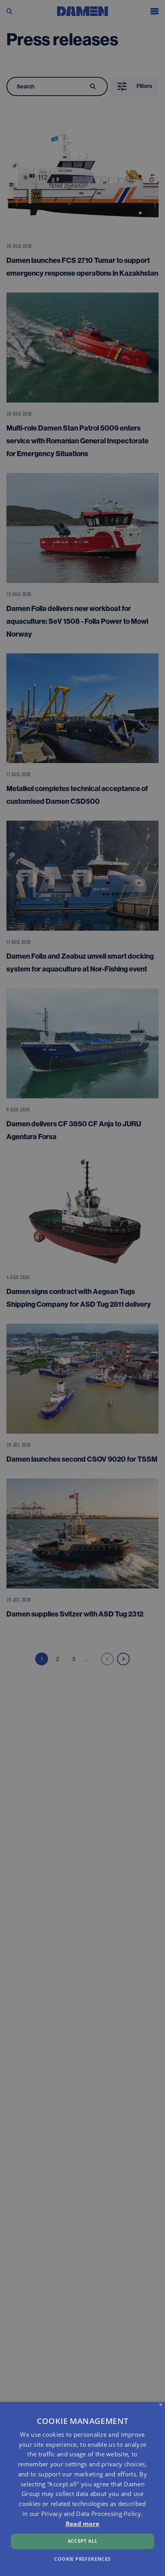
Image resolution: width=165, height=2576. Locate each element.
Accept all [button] (83, 2541)
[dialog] (82, 2489)
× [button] (161, 2405)
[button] (82, 2559)
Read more (83, 2524)
